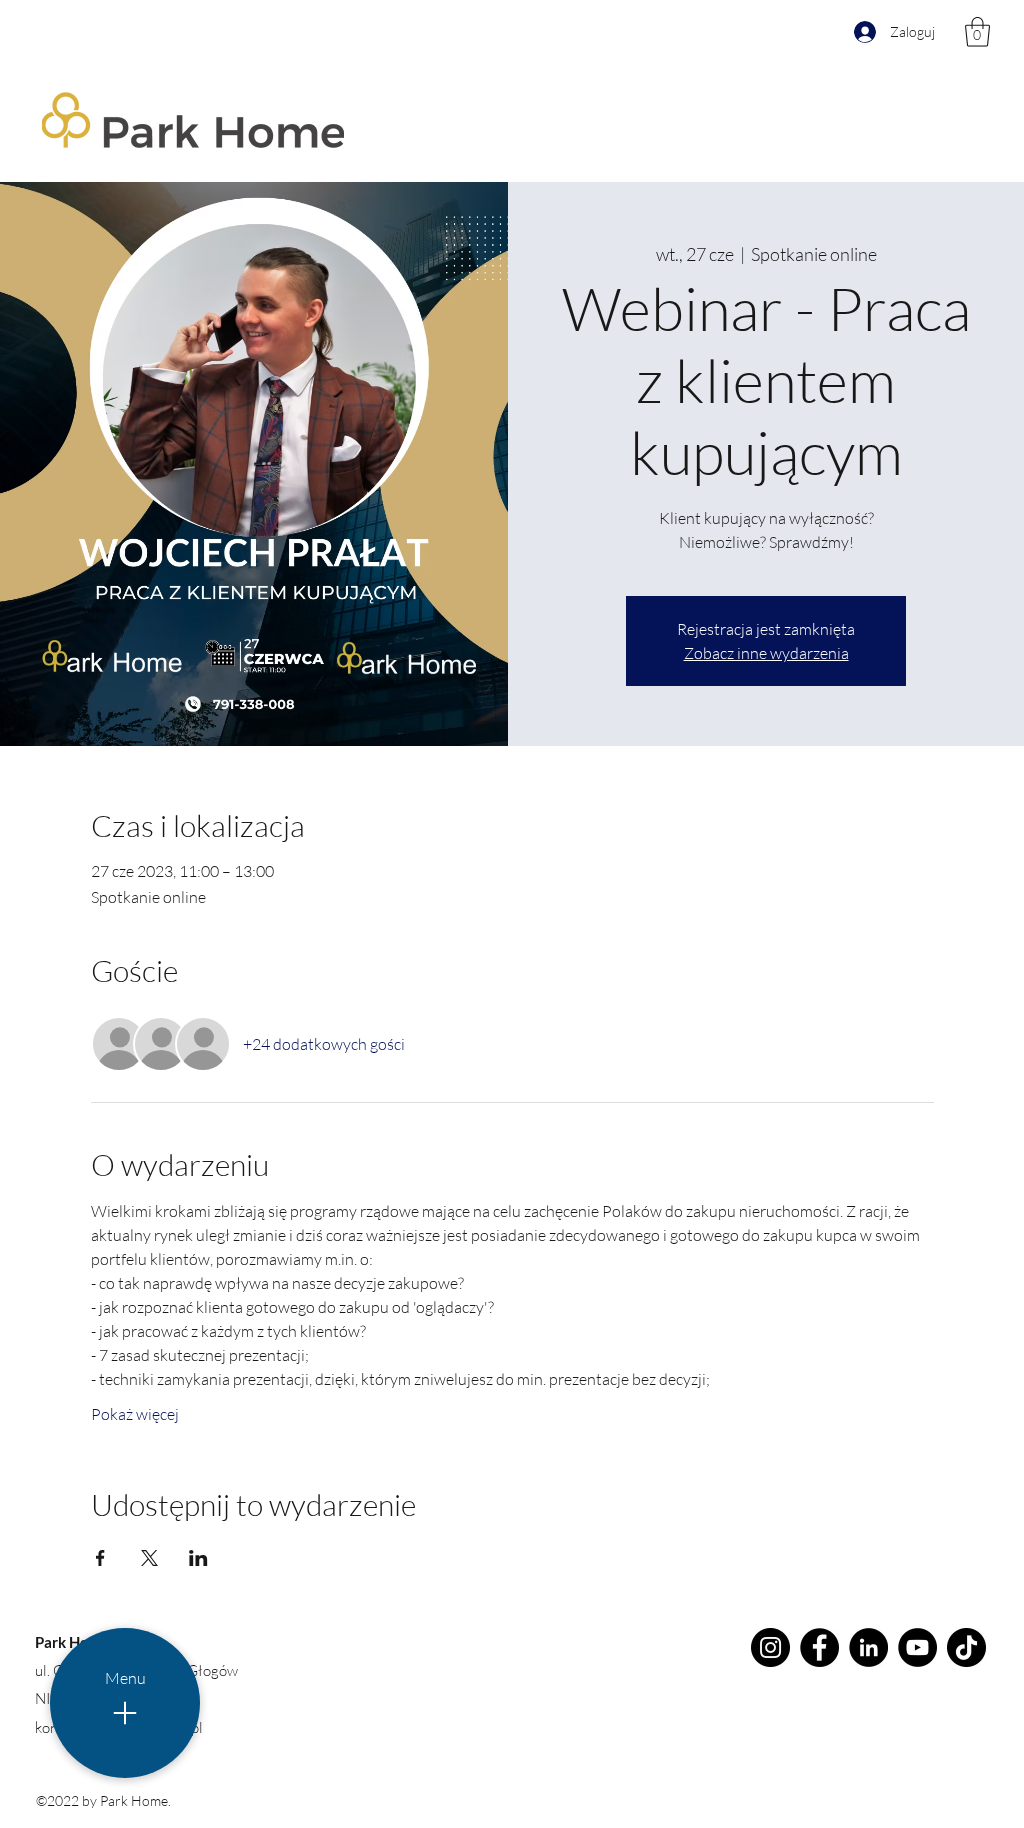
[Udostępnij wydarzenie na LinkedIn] (198, 1558)
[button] (977, 32)
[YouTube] (917, 1647)
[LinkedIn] (868, 1647)
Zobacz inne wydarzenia (766, 653)
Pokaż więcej (135, 1414)
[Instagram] (770, 1647)
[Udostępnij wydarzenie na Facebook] (100, 1558)
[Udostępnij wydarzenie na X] (149, 1558)
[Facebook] (819, 1647)
